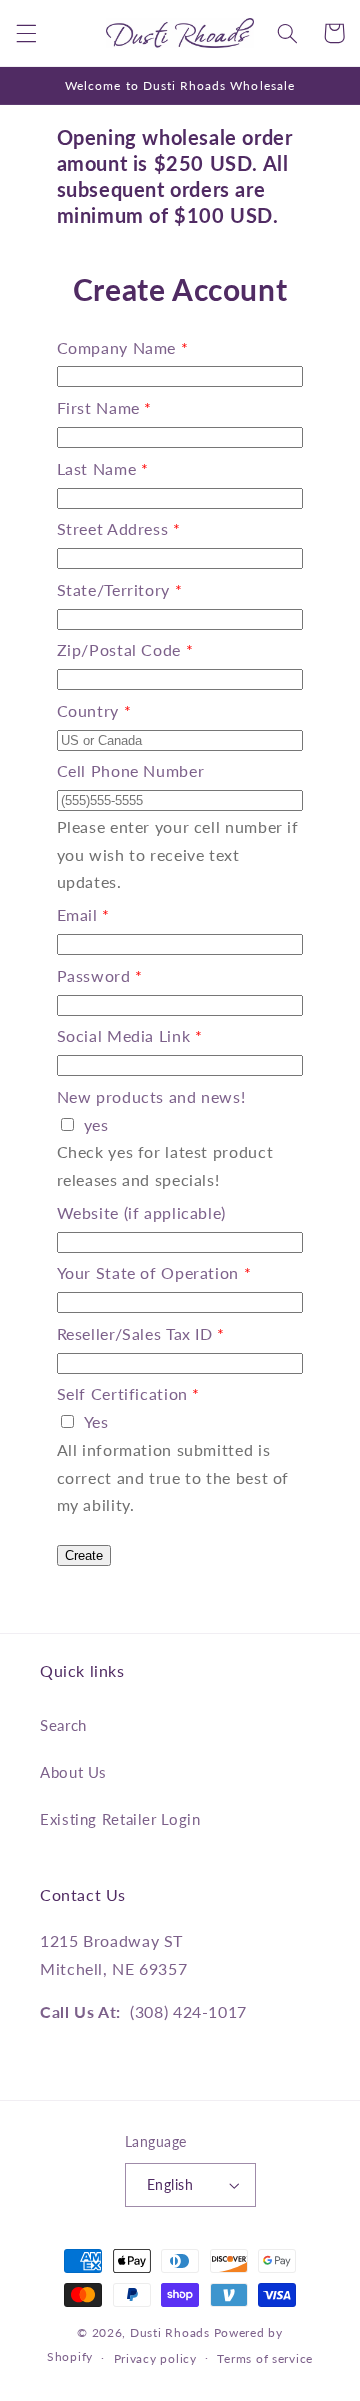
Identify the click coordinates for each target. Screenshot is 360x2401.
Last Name (97, 468)
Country (88, 710)
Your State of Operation (148, 1272)
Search (63, 1725)
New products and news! (151, 1096)
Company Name (117, 347)
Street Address (113, 528)
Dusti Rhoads (170, 2332)
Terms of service (265, 2358)
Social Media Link (124, 1035)
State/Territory (113, 589)
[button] (26, 33)
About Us (73, 1772)
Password (94, 975)
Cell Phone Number (131, 770)
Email (77, 914)
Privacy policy (155, 2358)
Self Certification (122, 1393)
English (170, 2185)
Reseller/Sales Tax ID (135, 1333)
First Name (98, 407)
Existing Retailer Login (120, 1819)
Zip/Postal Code (119, 649)
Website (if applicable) (142, 1212)
